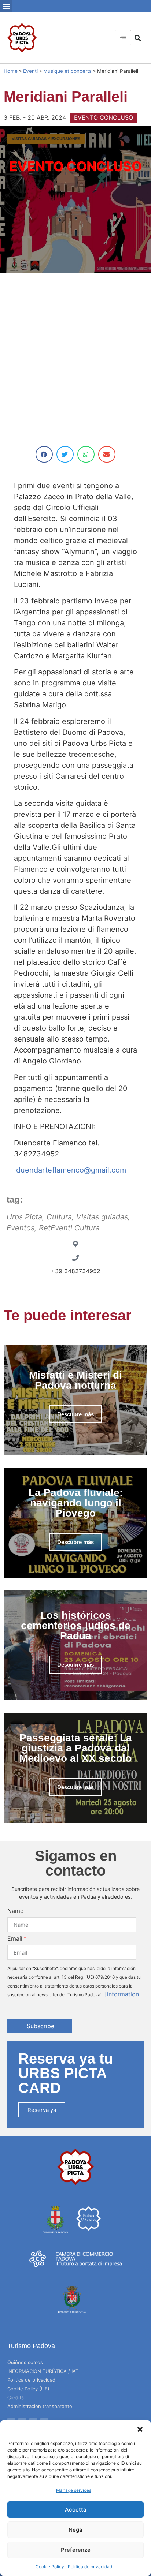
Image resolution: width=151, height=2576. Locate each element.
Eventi (30, 71)
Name (15, 1911)
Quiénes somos (25, 2362)
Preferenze (76, 2550)
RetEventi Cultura (69, 1228)
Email (15, 1938)
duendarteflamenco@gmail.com (73, 1170)
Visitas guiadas (102, 1217)
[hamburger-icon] (123, 38)
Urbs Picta (24, 1217)
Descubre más (75, 1414)
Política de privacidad (90, 2567)
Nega (75, 2530)
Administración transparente (40, 2406)
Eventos (21, 1228)
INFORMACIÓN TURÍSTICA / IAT (43, 2371)
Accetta (76, 2510)
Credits (16, 2397)
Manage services (74, 2490)
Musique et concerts (67, 71)
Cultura (59, 1217)
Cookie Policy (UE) (28, 2389)
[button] (140, 2429)
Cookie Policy (50, 2567)
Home (11, 71)
